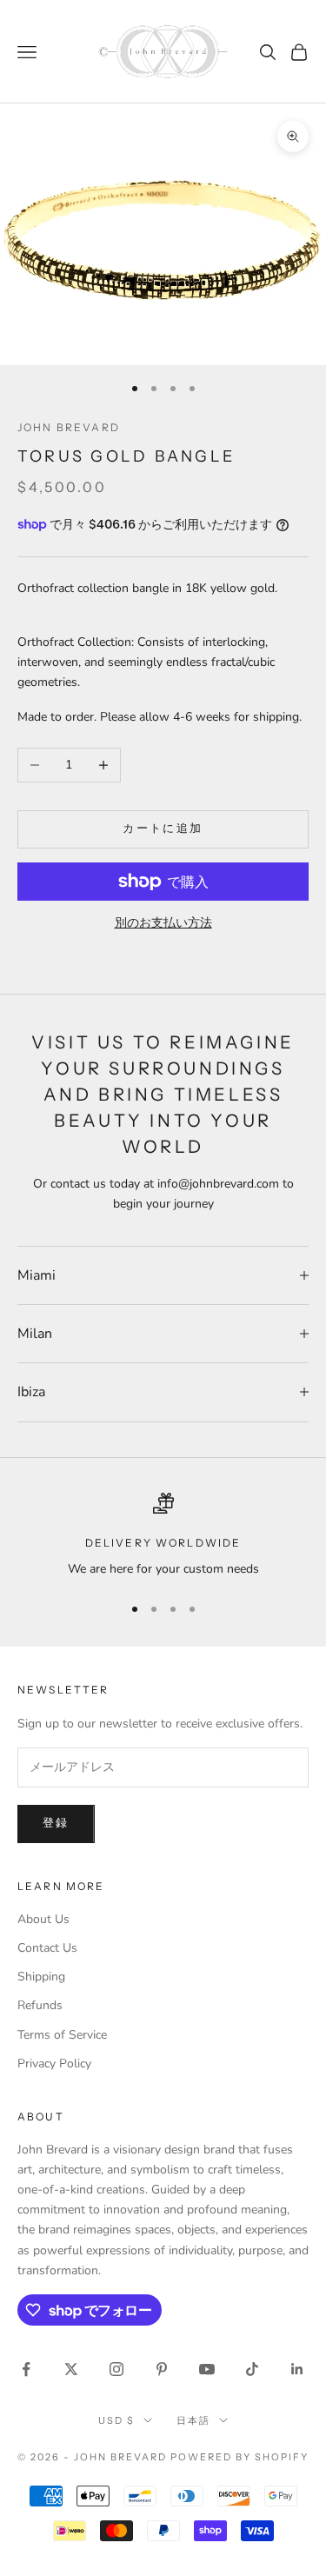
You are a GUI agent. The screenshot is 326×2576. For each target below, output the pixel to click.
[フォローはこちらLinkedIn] (297, 2369)
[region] (163, 1536)
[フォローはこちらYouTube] (207, 2369)
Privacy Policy (54, 2063)
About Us (43, 1919)
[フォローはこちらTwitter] (71, 2369)
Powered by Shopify (240, 2457)
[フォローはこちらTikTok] (252, 2369)
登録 (56, 1823)
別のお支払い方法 (163, 923)
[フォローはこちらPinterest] (162, 2369)
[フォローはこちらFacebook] (26, 2369)
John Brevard (69, 427)
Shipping (41, 1977)
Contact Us (47, 1948)
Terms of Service (62, 2035)
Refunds (40, 2005)
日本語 (193, 2420)
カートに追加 (163, 829)
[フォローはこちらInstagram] (116, 2369)
